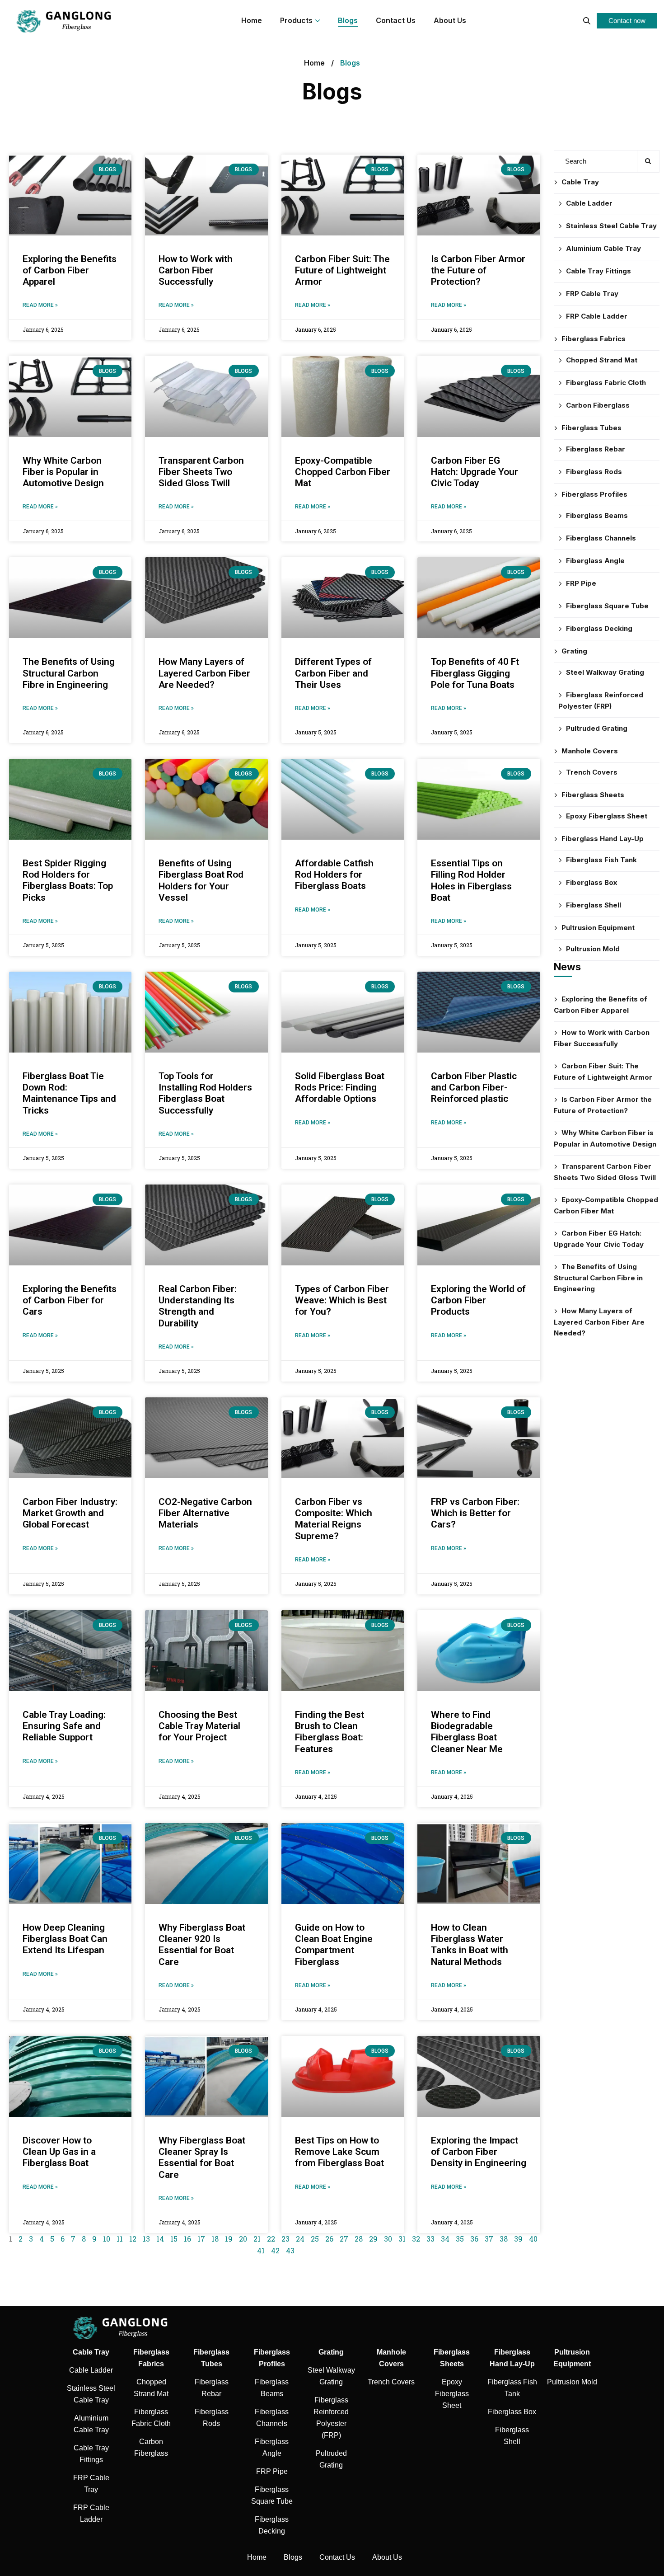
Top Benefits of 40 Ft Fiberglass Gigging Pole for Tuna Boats (475, 673)
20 (243, 2239)
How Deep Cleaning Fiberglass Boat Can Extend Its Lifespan (65, 1939)
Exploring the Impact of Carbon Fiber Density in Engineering (479, 2152)
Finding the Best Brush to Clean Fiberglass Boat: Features (330, 1732)
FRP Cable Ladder (597, 316)
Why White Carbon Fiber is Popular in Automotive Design (63, 472)
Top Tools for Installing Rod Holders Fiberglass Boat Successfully (205, 1093)
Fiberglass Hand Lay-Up (603, 839)
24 (300, 2239)
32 (416, 2239)
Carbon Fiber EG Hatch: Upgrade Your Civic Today (475, 472)
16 (187, 2239)
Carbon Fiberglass (598, 405)
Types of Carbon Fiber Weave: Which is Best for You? (342, 1300)
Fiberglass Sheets (593, 795)
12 (133, 2239)
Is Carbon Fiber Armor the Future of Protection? (478, 270)
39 (518, 2239)
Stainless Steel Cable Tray (611, 226)
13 (146, 2239)
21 (257, 2239)
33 (430, 2239)
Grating (574, 651)
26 (329, 2239)
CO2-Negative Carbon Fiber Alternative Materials (205, 1513)
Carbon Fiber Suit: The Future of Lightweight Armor (342, 270)
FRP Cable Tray (592, 294)
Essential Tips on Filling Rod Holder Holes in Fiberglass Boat (471, 880)
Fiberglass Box (592, 882)
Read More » (40, 305)
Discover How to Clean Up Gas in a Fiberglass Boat (59, 2152)
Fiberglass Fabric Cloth (606, 383)
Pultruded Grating (597, 728)
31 (402, 2239)
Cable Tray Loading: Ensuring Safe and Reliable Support (64, 1726)
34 (445, 2239)
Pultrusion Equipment (598, 928)
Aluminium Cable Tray (603, 248)
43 (290, 2250)
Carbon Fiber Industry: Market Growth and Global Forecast (70, 1513)
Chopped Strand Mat (602, 360)
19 (229, 2239)
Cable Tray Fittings (599, 271)
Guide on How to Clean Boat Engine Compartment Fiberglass (334, 1945)
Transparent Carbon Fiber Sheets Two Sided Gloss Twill (201, 472)
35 (460, 2239)
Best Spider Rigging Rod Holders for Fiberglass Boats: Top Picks (68, 880)
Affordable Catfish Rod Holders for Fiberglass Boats (334, 874)
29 (373, 2239)
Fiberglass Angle (595, 561)
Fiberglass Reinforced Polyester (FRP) (601, 700)
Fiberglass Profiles (594, 494)
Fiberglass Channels (601, 538)
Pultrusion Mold (593, 949)
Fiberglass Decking (599, 628)
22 (271, 2239)
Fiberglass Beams (597, 515)
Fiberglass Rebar (596, 449)
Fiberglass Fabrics (594, 339)
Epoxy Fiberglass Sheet (607, 816)
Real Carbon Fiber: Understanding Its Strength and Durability (198, 1306)
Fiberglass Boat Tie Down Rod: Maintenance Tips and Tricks (69, 1093)
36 (474, 2239)
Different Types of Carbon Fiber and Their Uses (333, 673)
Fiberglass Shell (594, 905)
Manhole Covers (590, 751)
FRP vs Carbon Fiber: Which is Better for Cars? (475, 1513)
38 (504, 2239)
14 (160, 2239)
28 (359, 2239)
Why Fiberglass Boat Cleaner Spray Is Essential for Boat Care (202, 2158)
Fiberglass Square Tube (607, 606)
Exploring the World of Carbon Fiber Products (478, 1300)
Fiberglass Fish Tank (601, 860)
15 (174, 2239)
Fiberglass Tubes (592, 428)
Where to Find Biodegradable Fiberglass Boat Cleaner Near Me (467, 1732)
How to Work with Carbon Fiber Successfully (196, 270)
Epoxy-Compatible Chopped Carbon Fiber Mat (343, 472)
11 (120, 2239)
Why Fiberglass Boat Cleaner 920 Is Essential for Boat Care (202, 1945)
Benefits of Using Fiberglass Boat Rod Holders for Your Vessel (201, 880)
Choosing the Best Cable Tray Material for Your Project (199, 1726)
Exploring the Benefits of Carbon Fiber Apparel (70, 270)
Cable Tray (580, 182)
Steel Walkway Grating (605, 672)
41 (261, 2250)
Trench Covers (592, 772)
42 (275, 2250)
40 (533, 2239)
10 (107, 2239)
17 (201, 2239)
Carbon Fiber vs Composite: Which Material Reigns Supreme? (334, 1519)
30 (388, 2239)
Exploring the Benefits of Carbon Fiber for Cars (70, 1300)
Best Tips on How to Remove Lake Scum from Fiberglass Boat (339, 2152)
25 (315, 2239)
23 (285, 2239)
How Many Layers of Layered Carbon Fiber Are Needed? (204, 673)
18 (215, 2239)
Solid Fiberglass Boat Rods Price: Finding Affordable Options (340, 1087)
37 (489, 2239)
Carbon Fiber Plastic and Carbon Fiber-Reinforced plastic (474, 1087)
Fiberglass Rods (594, 472)
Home (314, 63)
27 (344, 2239)
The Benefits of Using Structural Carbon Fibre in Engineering (69, 673)
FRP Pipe (581, 583)
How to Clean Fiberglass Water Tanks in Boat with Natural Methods (470, 1945)
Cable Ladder (589, 203)
